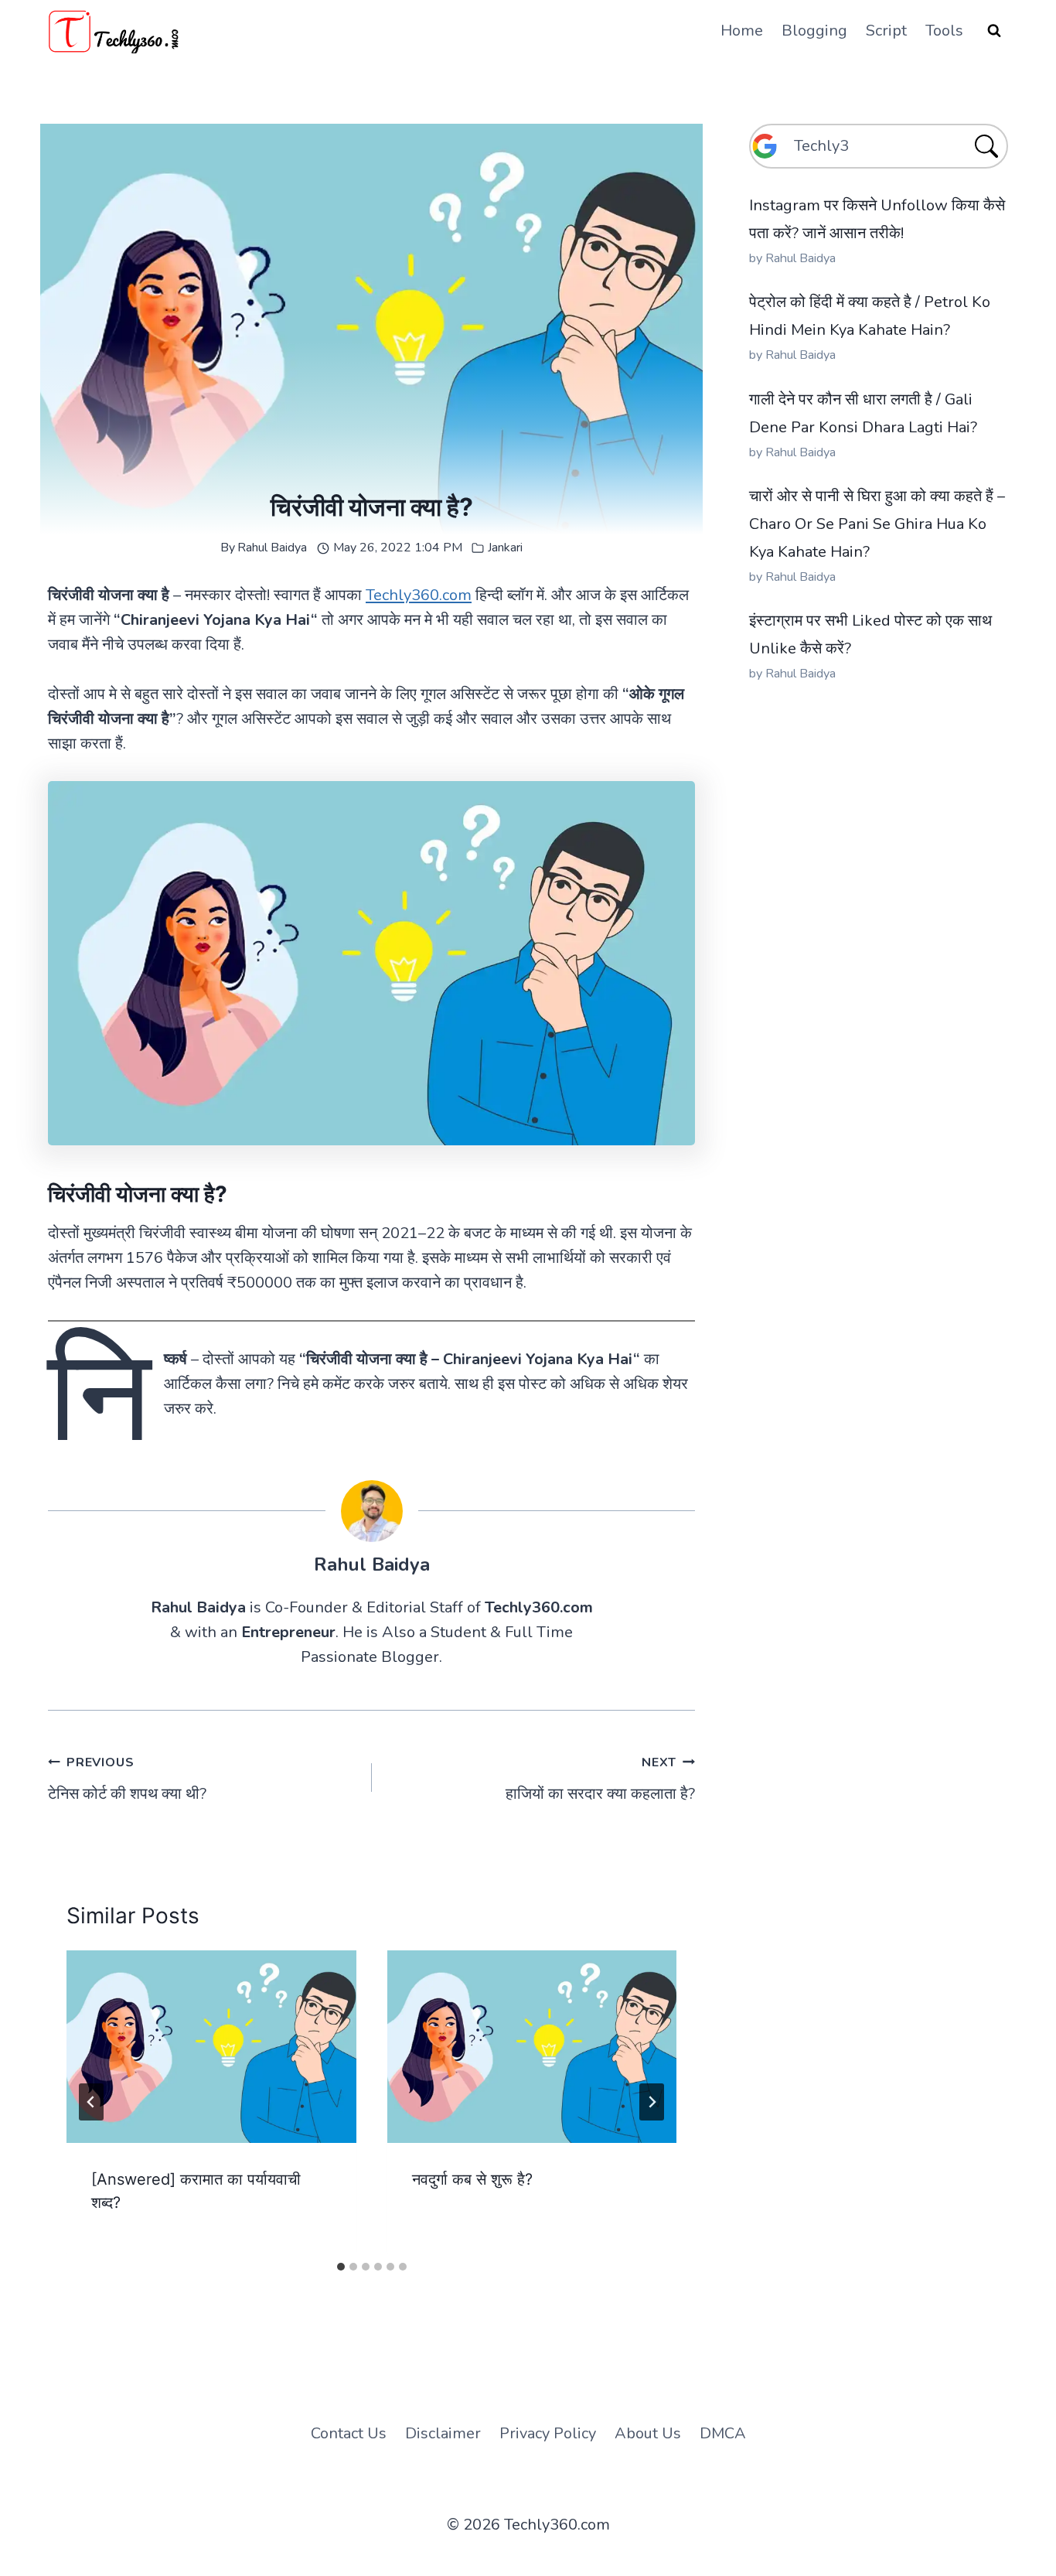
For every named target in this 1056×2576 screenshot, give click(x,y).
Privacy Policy (548, 2433)
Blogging (814, 31)
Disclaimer (443, 2433)
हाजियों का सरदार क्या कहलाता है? (600, 1779)
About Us (648, 2433)
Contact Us (349, 2433)
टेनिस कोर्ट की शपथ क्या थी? (127, 1779)
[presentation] (211, 2047)
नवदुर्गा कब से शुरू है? (472, 2179)
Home (742, 31)
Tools (944, 31)
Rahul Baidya (272, 548)
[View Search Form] (994, 31)
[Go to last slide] (91, 2102)
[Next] (652, 2102)
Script (886, 31)
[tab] (341, 2267)
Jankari (505, 548)
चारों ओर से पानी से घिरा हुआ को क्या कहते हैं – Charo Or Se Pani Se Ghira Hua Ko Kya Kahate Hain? (877, 524)
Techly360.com (419, 595)
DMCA (723, 2433)
